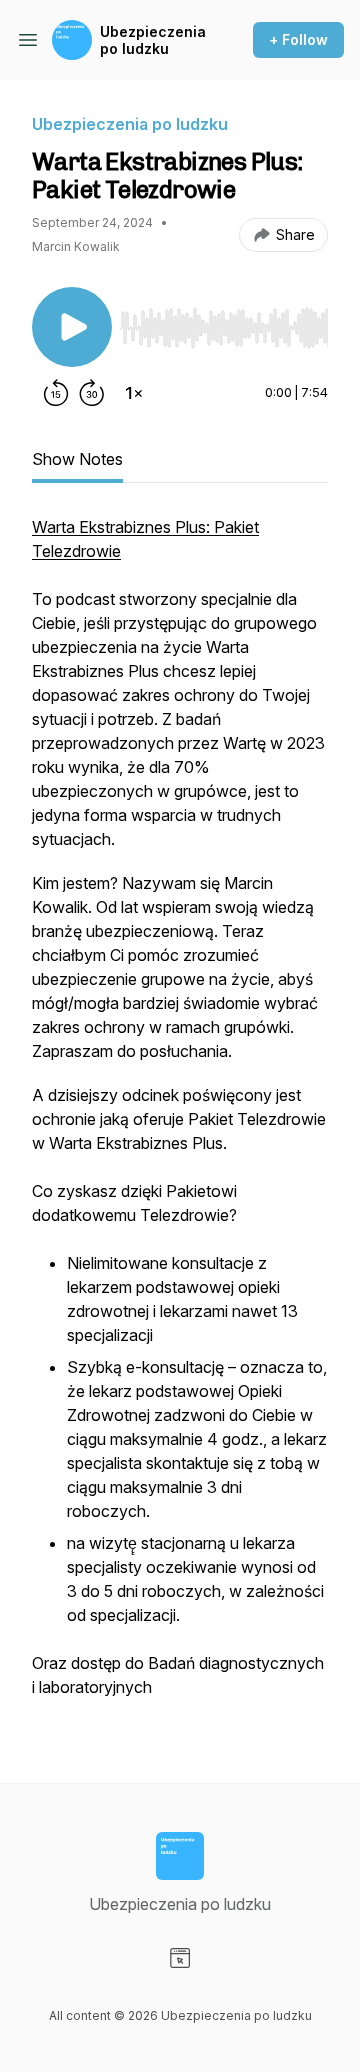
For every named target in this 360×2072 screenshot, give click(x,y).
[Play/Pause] (72, 327)
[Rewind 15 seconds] (56, 393)
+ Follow (298, 39)
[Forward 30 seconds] (92, 393)
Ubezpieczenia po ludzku (153, 40)
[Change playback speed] (134, 393)
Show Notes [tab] (77, 459)
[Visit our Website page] (180, 1958)
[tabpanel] (180, 1117)
